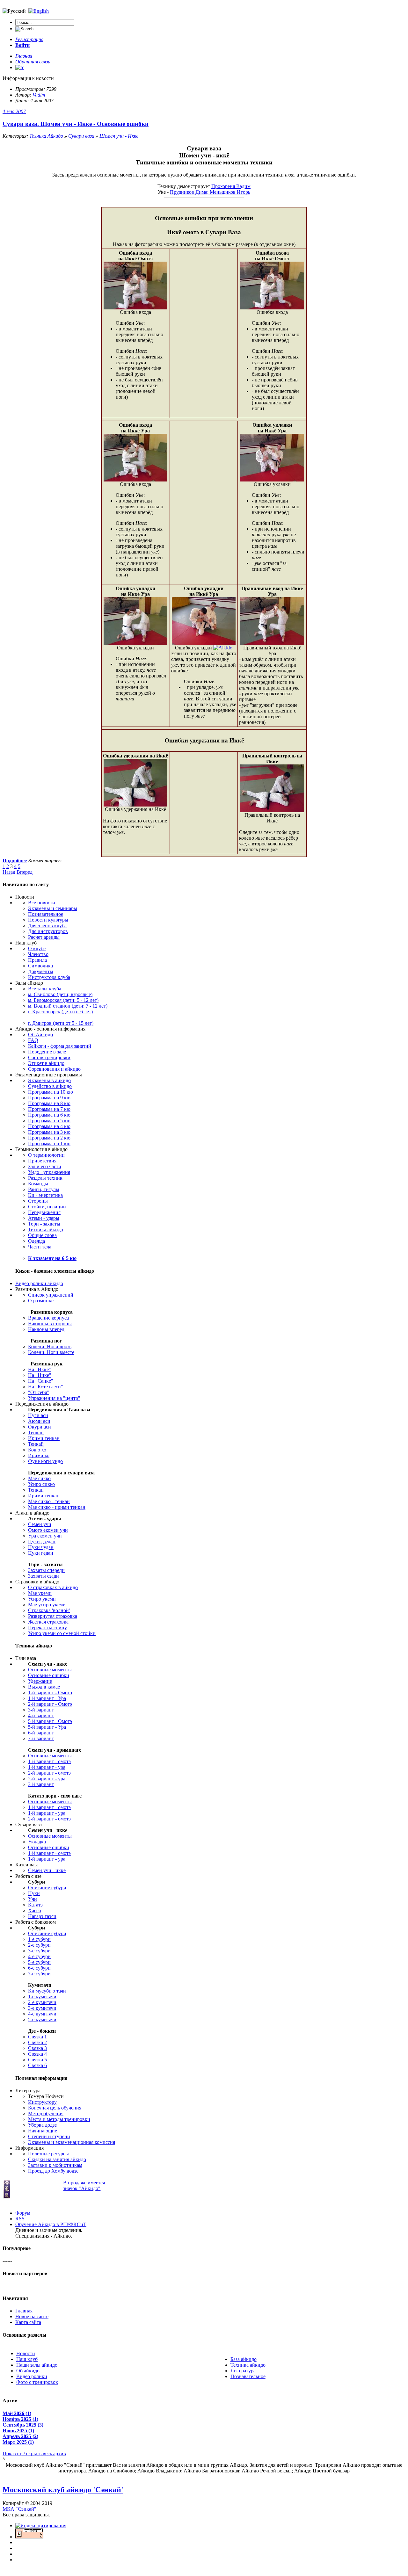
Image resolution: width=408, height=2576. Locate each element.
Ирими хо (39, 1455)
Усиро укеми (42, 1599)
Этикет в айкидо (46, 1063)
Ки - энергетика (45, 1195)
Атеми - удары (44, 1218)
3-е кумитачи (42, 2008)
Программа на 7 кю (49, 1109)
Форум (23, 2213)
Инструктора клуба (49, 977)
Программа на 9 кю (49, 1098)
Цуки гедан (41, 1553)
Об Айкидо (40, 1035)
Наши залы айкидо (37, 2365)
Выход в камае (44, 1687)
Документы (41, 971)
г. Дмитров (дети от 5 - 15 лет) (61, 1023)
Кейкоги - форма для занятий (60, 1046)
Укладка (37, 1842)
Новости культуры (48, 920)
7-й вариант (41, 1738)
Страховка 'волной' (49, 1610)
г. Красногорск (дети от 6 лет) (60, 1012)
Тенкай (36, 1444)
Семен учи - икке (47, 1870)
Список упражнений (51, 1295)
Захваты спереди (46, 1570)
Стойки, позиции (47, 1207)
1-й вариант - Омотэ (50, 1693)
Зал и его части (45, 1166)
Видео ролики (32, 2376)
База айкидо (244, 2359)
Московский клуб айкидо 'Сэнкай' (63, 2490)
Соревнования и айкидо (54, 1069)
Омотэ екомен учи (48, 1530)
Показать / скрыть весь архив (34, 2453)
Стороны (38, 1201)
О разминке (41, 1301)
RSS (20, 2219)
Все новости (42, 903)
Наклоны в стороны (50, 1324)
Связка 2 (37, 2042)
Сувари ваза (81, 136)
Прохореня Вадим (231, 186)
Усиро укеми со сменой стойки (62, 1633)
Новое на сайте (32, 2316)
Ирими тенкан (44, 1438)
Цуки (34, 1893)
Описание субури (47, 1888)
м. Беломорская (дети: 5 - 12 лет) (63, 1000)
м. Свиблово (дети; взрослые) (60, 994)
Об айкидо (28, 2371)
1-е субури (39, 1939)
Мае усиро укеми (47, 1605)
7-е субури (39, 1974)
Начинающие (43, 2131)
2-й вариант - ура (47, 1779)
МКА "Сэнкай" (19, 2509)
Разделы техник (45, 1178)
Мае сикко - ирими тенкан (57, 1507)
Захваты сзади (44, 1576)
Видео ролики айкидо (39, 1283)
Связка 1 (37, 2037)
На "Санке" (41, 1381)
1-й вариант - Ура (47, 1698)
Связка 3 (37, 2048)
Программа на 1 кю (49, 1143)
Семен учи (40, 1524)
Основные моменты (50, 1670)
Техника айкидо (46, 1230)
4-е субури (39, 1956)
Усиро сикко (41, 1484)
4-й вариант (41, 1715)
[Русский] (39, 11)
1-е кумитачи (42, 1997)
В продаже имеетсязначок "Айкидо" (84, 2185)
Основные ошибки (49, 1675)
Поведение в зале (47, 1052)
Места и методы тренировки (59, 2119)
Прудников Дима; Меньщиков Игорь (210, 192)
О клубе (37, 948)
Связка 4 (37, 2054)
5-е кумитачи (42, 2019)
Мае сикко (39, 1478)
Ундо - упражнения (49, 1172)
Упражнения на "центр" (54, 1398)
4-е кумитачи (42, 2014)
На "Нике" (40, 1375)
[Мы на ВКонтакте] (20, 67)
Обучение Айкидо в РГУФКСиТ (51, 2224)
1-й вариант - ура (47, 1767)
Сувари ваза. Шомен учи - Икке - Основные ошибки (76, 124)
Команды (38, 1184)
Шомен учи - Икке (119, 136)
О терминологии (46, 1155)
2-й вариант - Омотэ (50, 1704)
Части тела (40, 1247)
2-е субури (39, 1945)
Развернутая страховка (53, 1616)
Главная (24, 2311)
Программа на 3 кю (49, 1132)
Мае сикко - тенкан (49, 1501)
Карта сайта (28, 2322)
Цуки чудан (41, 1547)
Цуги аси (38, 1415)
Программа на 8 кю (49, 1103)
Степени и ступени (49, 2136)
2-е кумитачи (42, 2002)
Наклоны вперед (46, 1329)
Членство (38, 954)
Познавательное (46, 914)
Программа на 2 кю (49, 1138)
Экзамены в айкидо (49, 1080)
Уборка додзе (42, 2125)
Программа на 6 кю (49, 1115)
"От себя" (39, 1392)
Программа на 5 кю (49, 1121)
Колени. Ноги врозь (50, 1346)
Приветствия (42, 1161)
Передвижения (44, 1212)
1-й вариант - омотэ (49, 1761)
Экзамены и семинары (53, 908)
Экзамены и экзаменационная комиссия (72, 2142)
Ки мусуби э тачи (47, 1991)
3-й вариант (41, 1710)
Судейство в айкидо (50, 1086)
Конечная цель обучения (55, 2108)
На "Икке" (40, 1369)
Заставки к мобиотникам (55, 2165)
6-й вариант (41, 1733)
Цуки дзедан (42, 1541)
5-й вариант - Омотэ (50, 1721)
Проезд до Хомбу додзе (53, 2171)
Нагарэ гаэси (42, 1916)
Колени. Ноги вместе (51, 1352)
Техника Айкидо (46, 136)
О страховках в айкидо (53, 1587)
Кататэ (35, 1905)
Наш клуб (27, 2359)
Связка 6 (37, 2065)
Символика (40, 966)
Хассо (35, 1910)
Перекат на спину (47, 1628)
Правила (37, 960)
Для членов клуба (47, 926)
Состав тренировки (49, 1057)
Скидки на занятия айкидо (57, 2159)
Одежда (36, 1241)
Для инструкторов (48, 931)
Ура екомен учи (45, 1536)
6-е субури (39, 1968)
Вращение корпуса (48, 1318)
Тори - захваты (44, 1224)
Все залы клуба (45, 989)
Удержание (40, 1681)
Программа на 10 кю (51, 1092)
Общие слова (42, 1235)
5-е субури (39, 1962)
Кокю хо (37, 1450)
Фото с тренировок (37, 2382)
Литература (243, 2371)
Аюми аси (39, 1421)
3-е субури (39, 1951)
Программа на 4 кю (49, 1126)
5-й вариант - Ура (47, 1727)
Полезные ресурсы (48, 2154)
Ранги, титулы (44, 1189)
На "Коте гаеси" (46, 1387)
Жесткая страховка (48, 1622)
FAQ (33, 1040)
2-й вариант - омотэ (49, 1773)
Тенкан (36, 1433)
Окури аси (40, 1427)
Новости (26, 2353)
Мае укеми (40, 1593)
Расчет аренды (44, 937)
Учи (33, 1899)
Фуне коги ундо (45, 1461)
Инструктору (42, 2102)
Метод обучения (46, 2113)
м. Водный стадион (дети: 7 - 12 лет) (68, 1006)
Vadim (39, 95)
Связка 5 (37, 2060)
